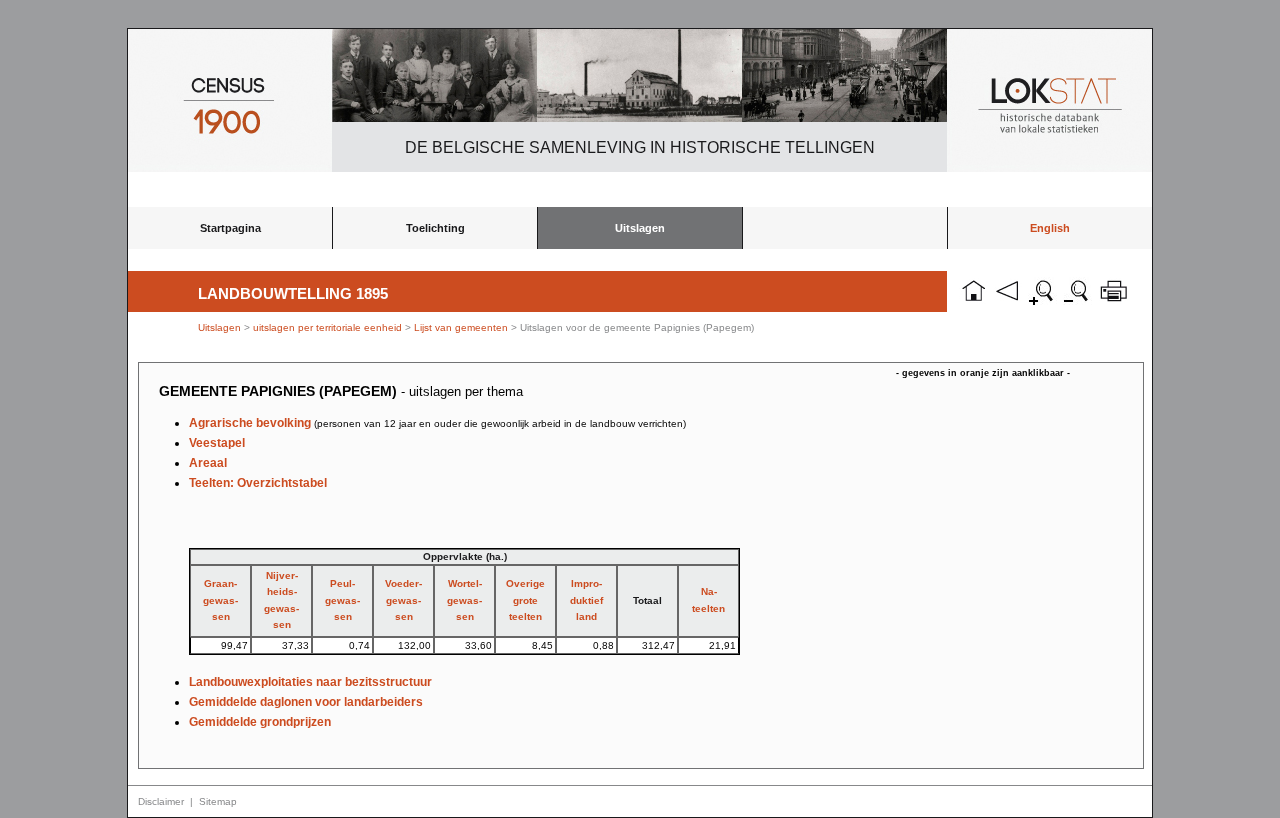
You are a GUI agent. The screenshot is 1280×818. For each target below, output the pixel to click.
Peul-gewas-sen (342, 600)
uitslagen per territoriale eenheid (329, 327)
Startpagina (230, 228)
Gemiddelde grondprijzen (260, 722)
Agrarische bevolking (437, 423)
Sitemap (218, 801)
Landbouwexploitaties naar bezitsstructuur (310, 682)
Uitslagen (640, 228)
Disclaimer (161, 801)
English (1050, 228)
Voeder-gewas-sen (403, 600)
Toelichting (435, 228)
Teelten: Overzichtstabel (258, 483)
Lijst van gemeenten (461, 327)
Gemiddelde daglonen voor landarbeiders (306, 702)
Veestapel (217, 443)
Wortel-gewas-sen (464, 600)
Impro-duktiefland (586, 600)
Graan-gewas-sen (220, 600)
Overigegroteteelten (525, 600)
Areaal (208, 463)
